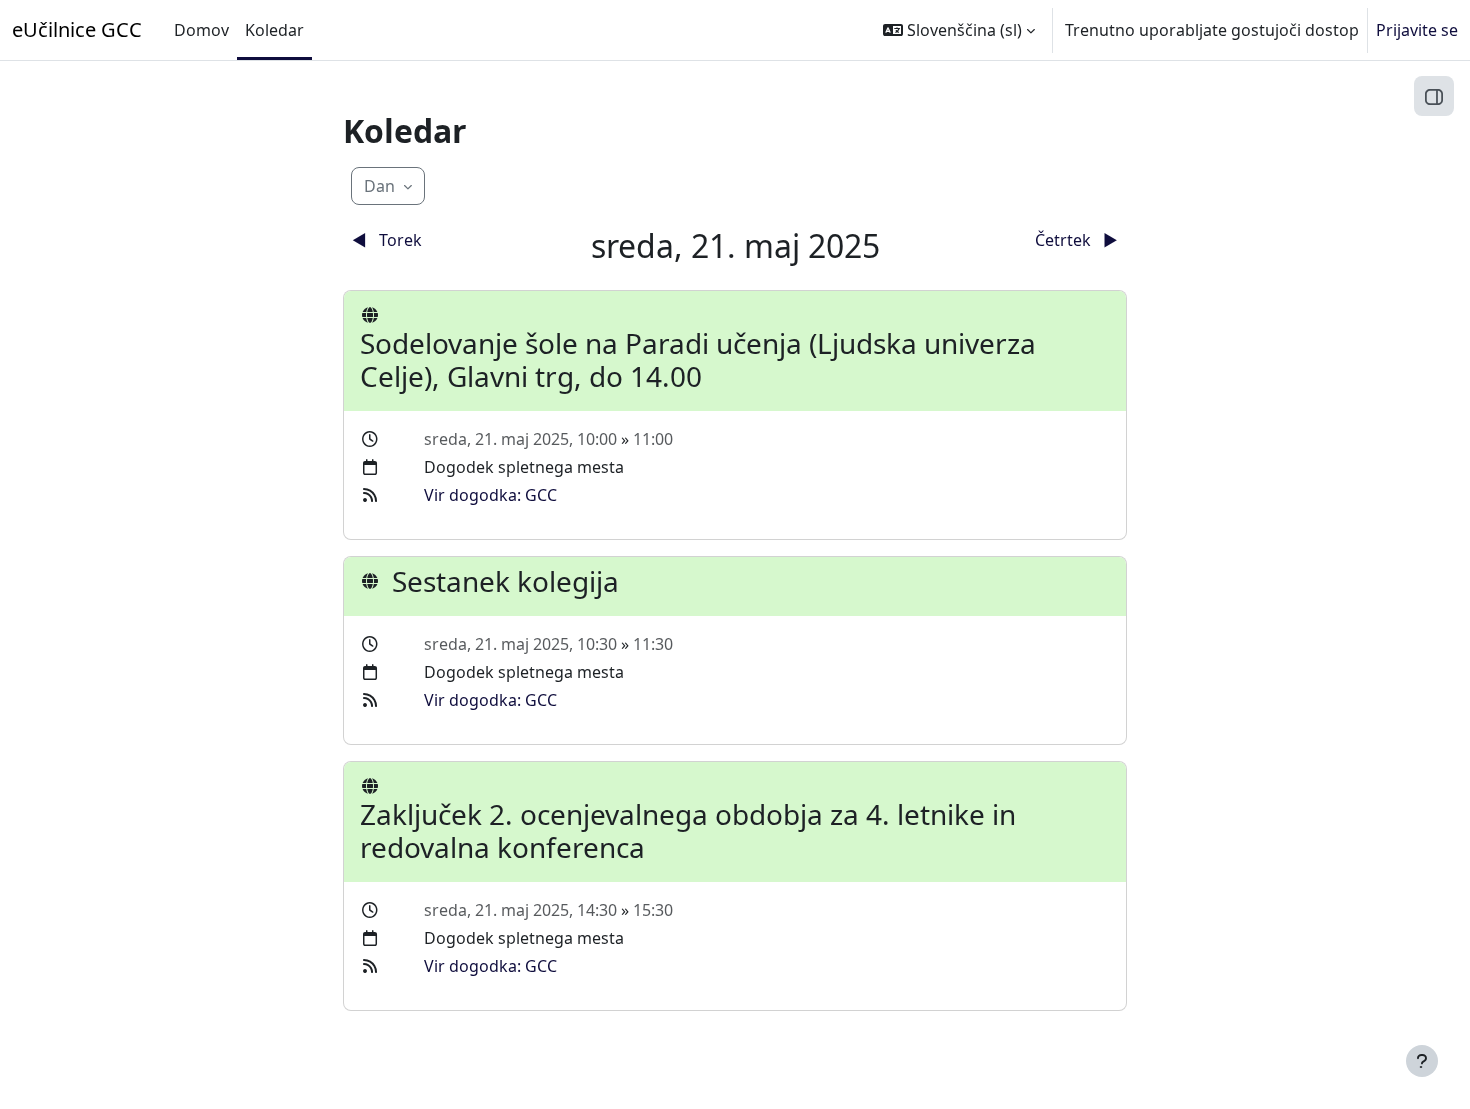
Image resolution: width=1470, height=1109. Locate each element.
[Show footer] (1422, 1061)
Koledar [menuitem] (274, 30)
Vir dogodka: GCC (490, 495)
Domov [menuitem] (201, 30)
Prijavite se (1417, 30)
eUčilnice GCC (77, 29)
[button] (959, 30)
